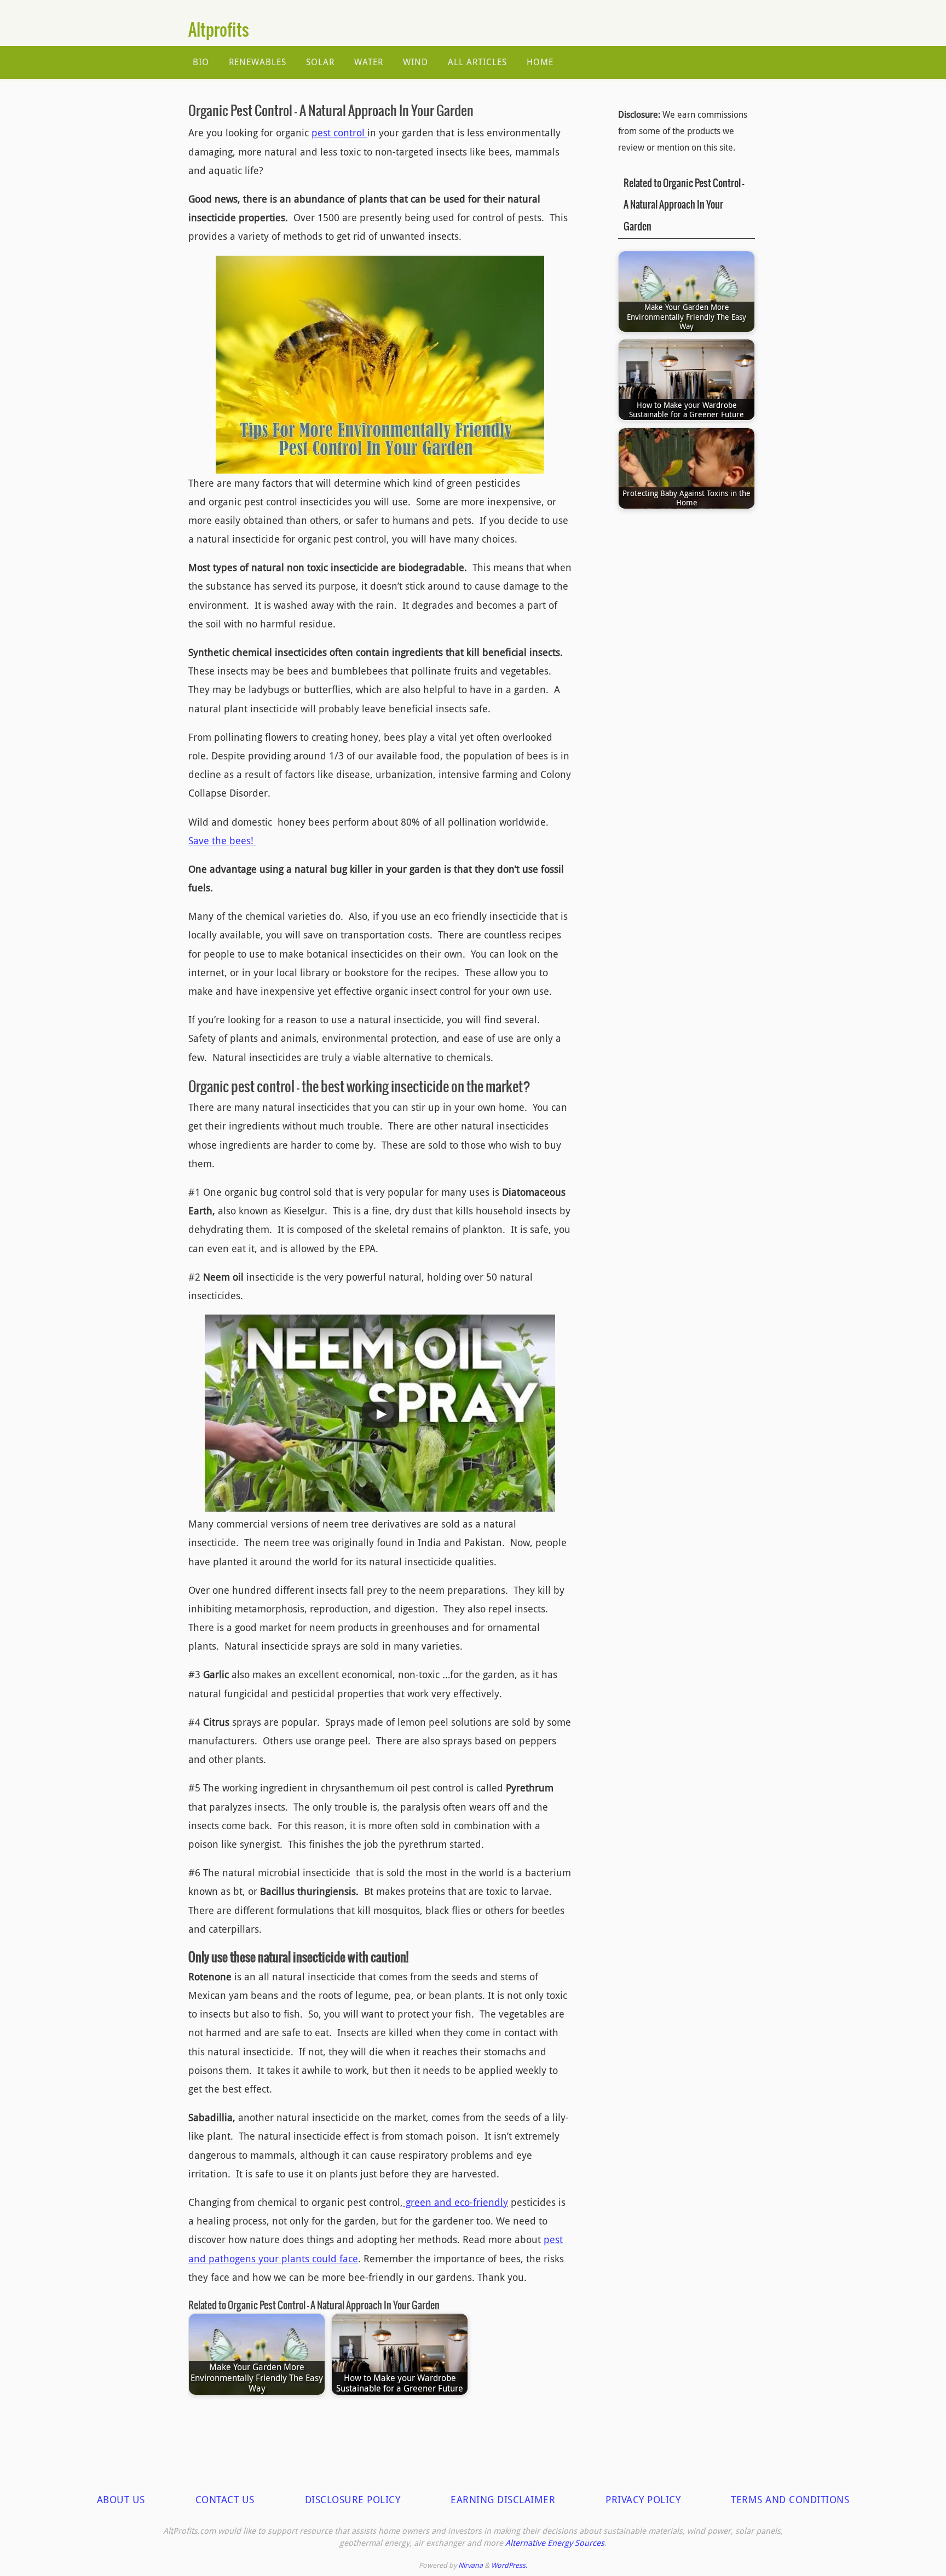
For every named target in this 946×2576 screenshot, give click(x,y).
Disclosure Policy (353, 2499)
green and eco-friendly (455, 2202)
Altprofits (219, 31)
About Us (121, 2499)
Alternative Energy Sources (555, 2543)
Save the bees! (222, 840)
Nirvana (471, 2565)
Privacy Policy (643, 2499)
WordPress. (509, 2565)
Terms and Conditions (790, 2499)
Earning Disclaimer (503, 2499)
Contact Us (225, 2499)
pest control (339, 132)
